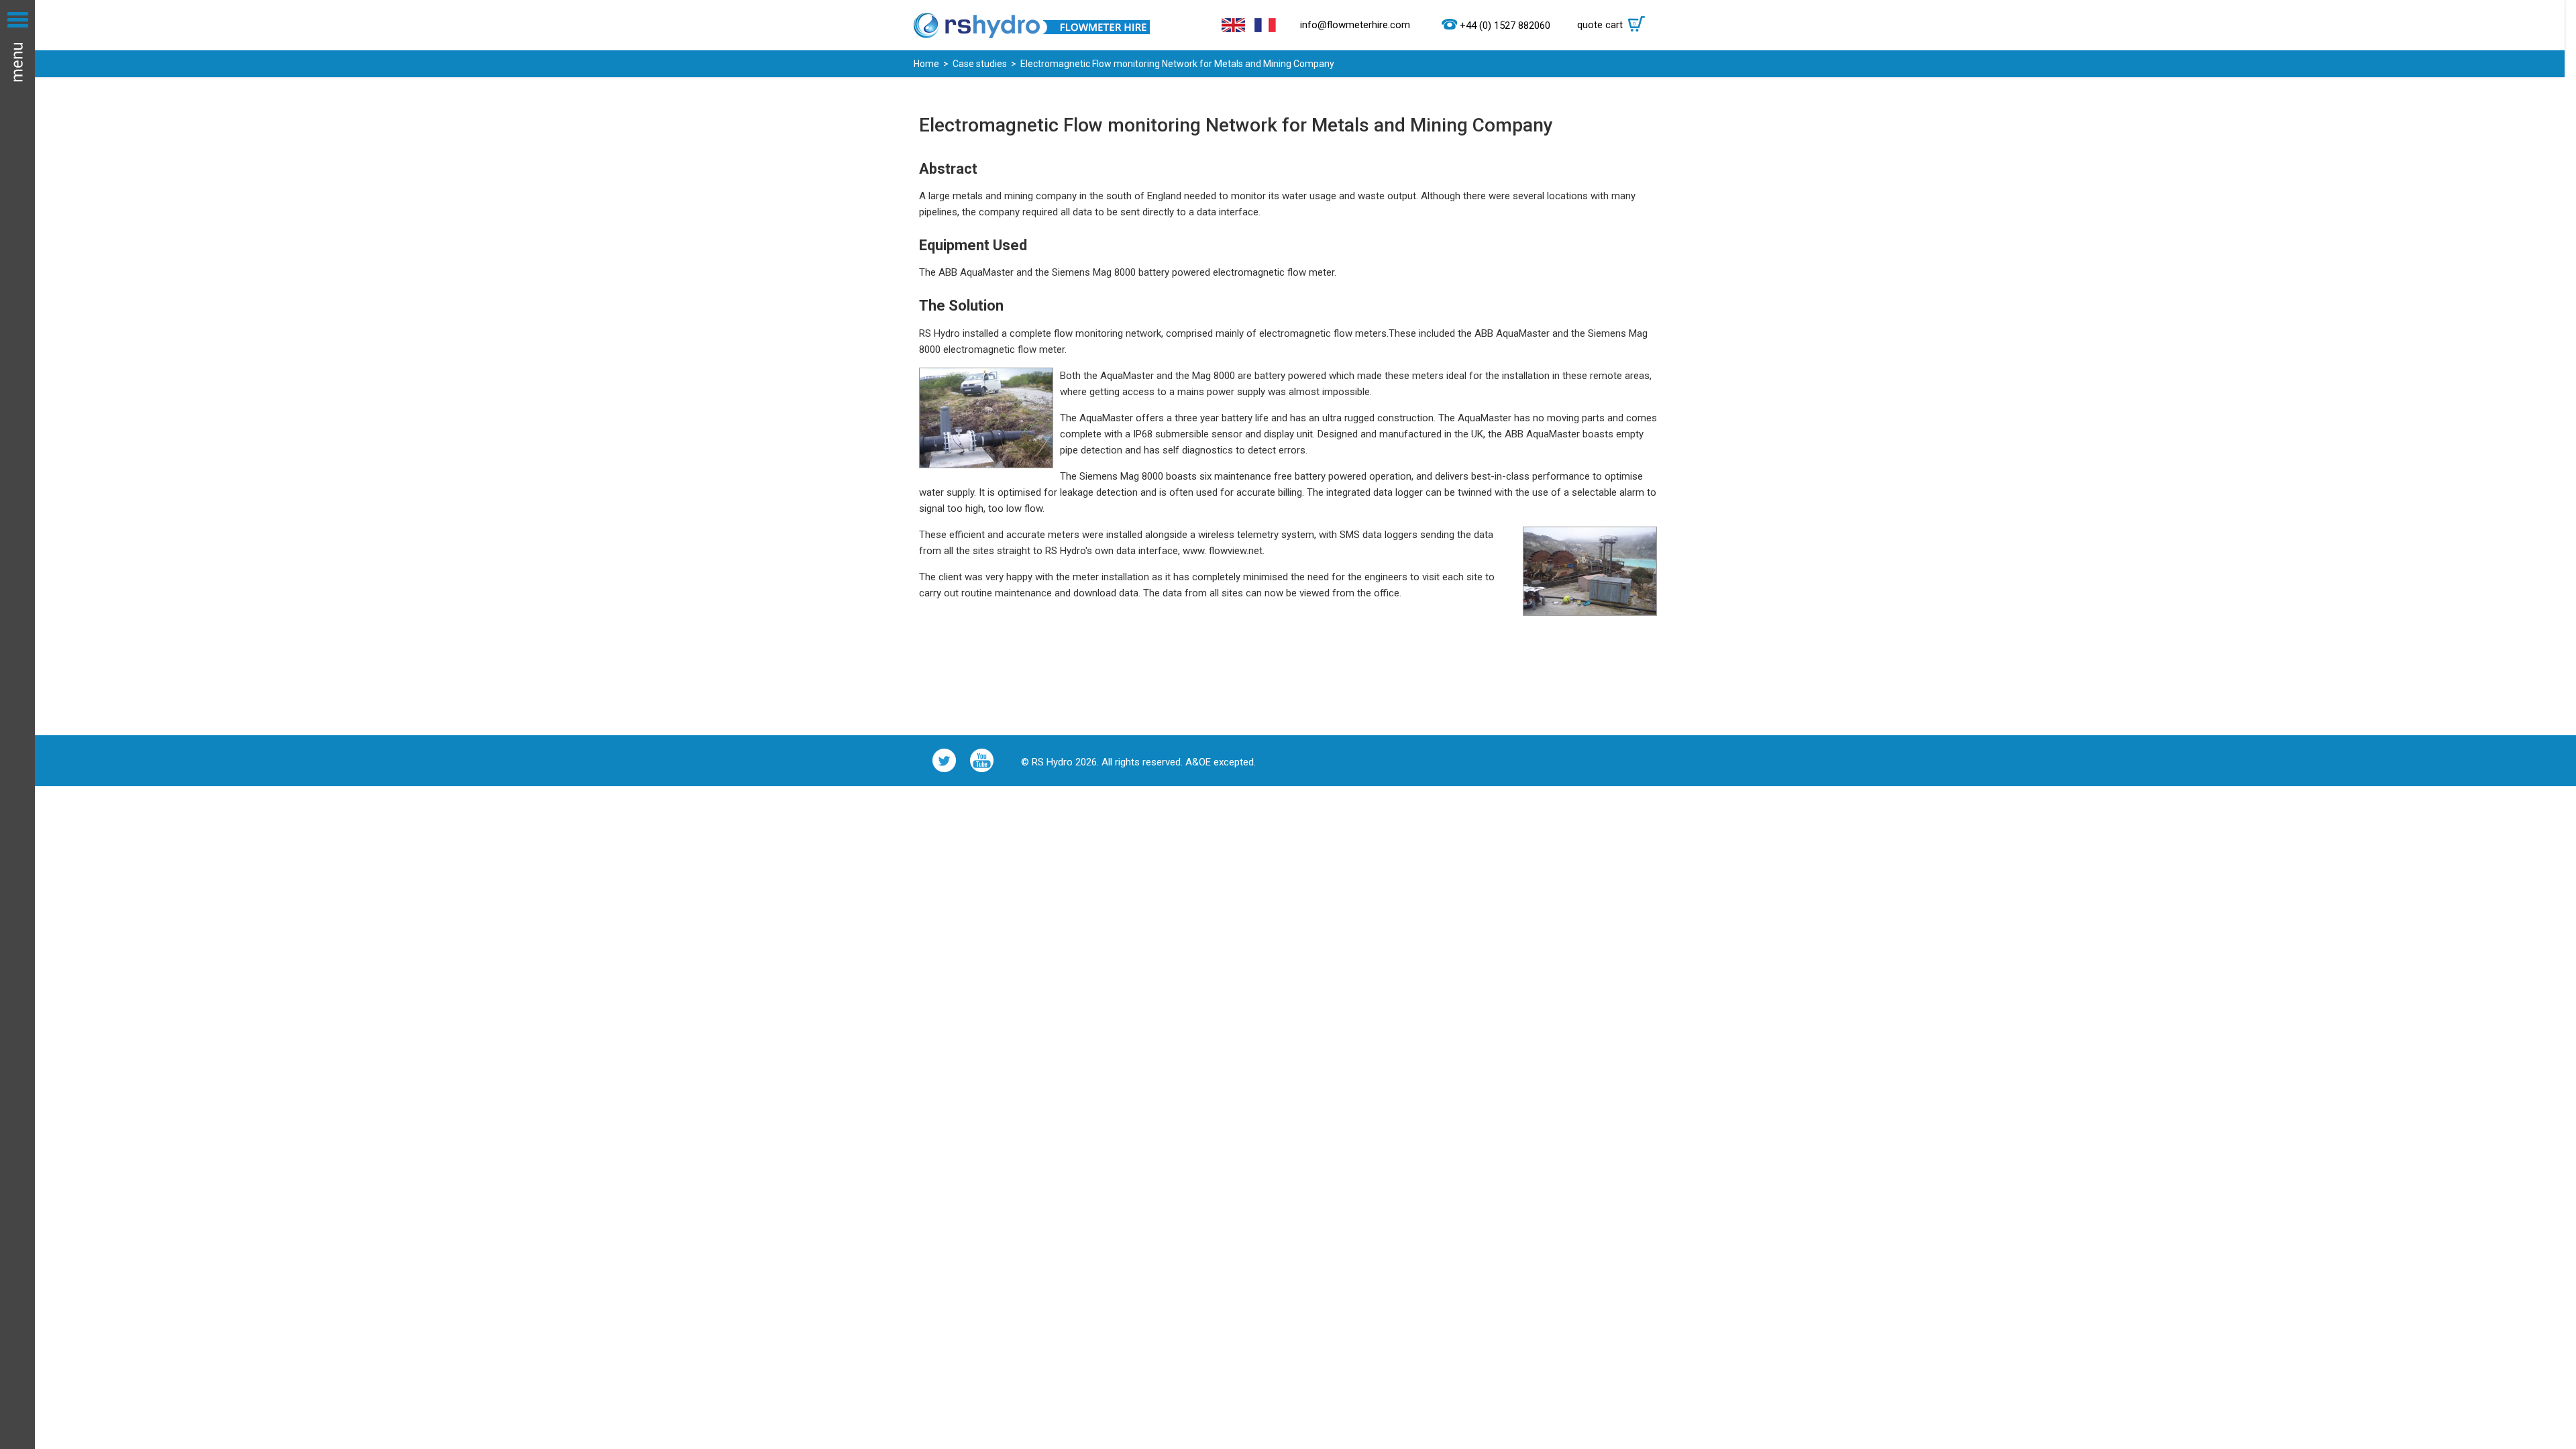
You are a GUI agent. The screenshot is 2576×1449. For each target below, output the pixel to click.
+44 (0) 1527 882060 (1505, 25)
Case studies (980, 64)
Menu (17, 724)
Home (926, 64)
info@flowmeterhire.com (1355, 25)
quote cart (1607, 25)
